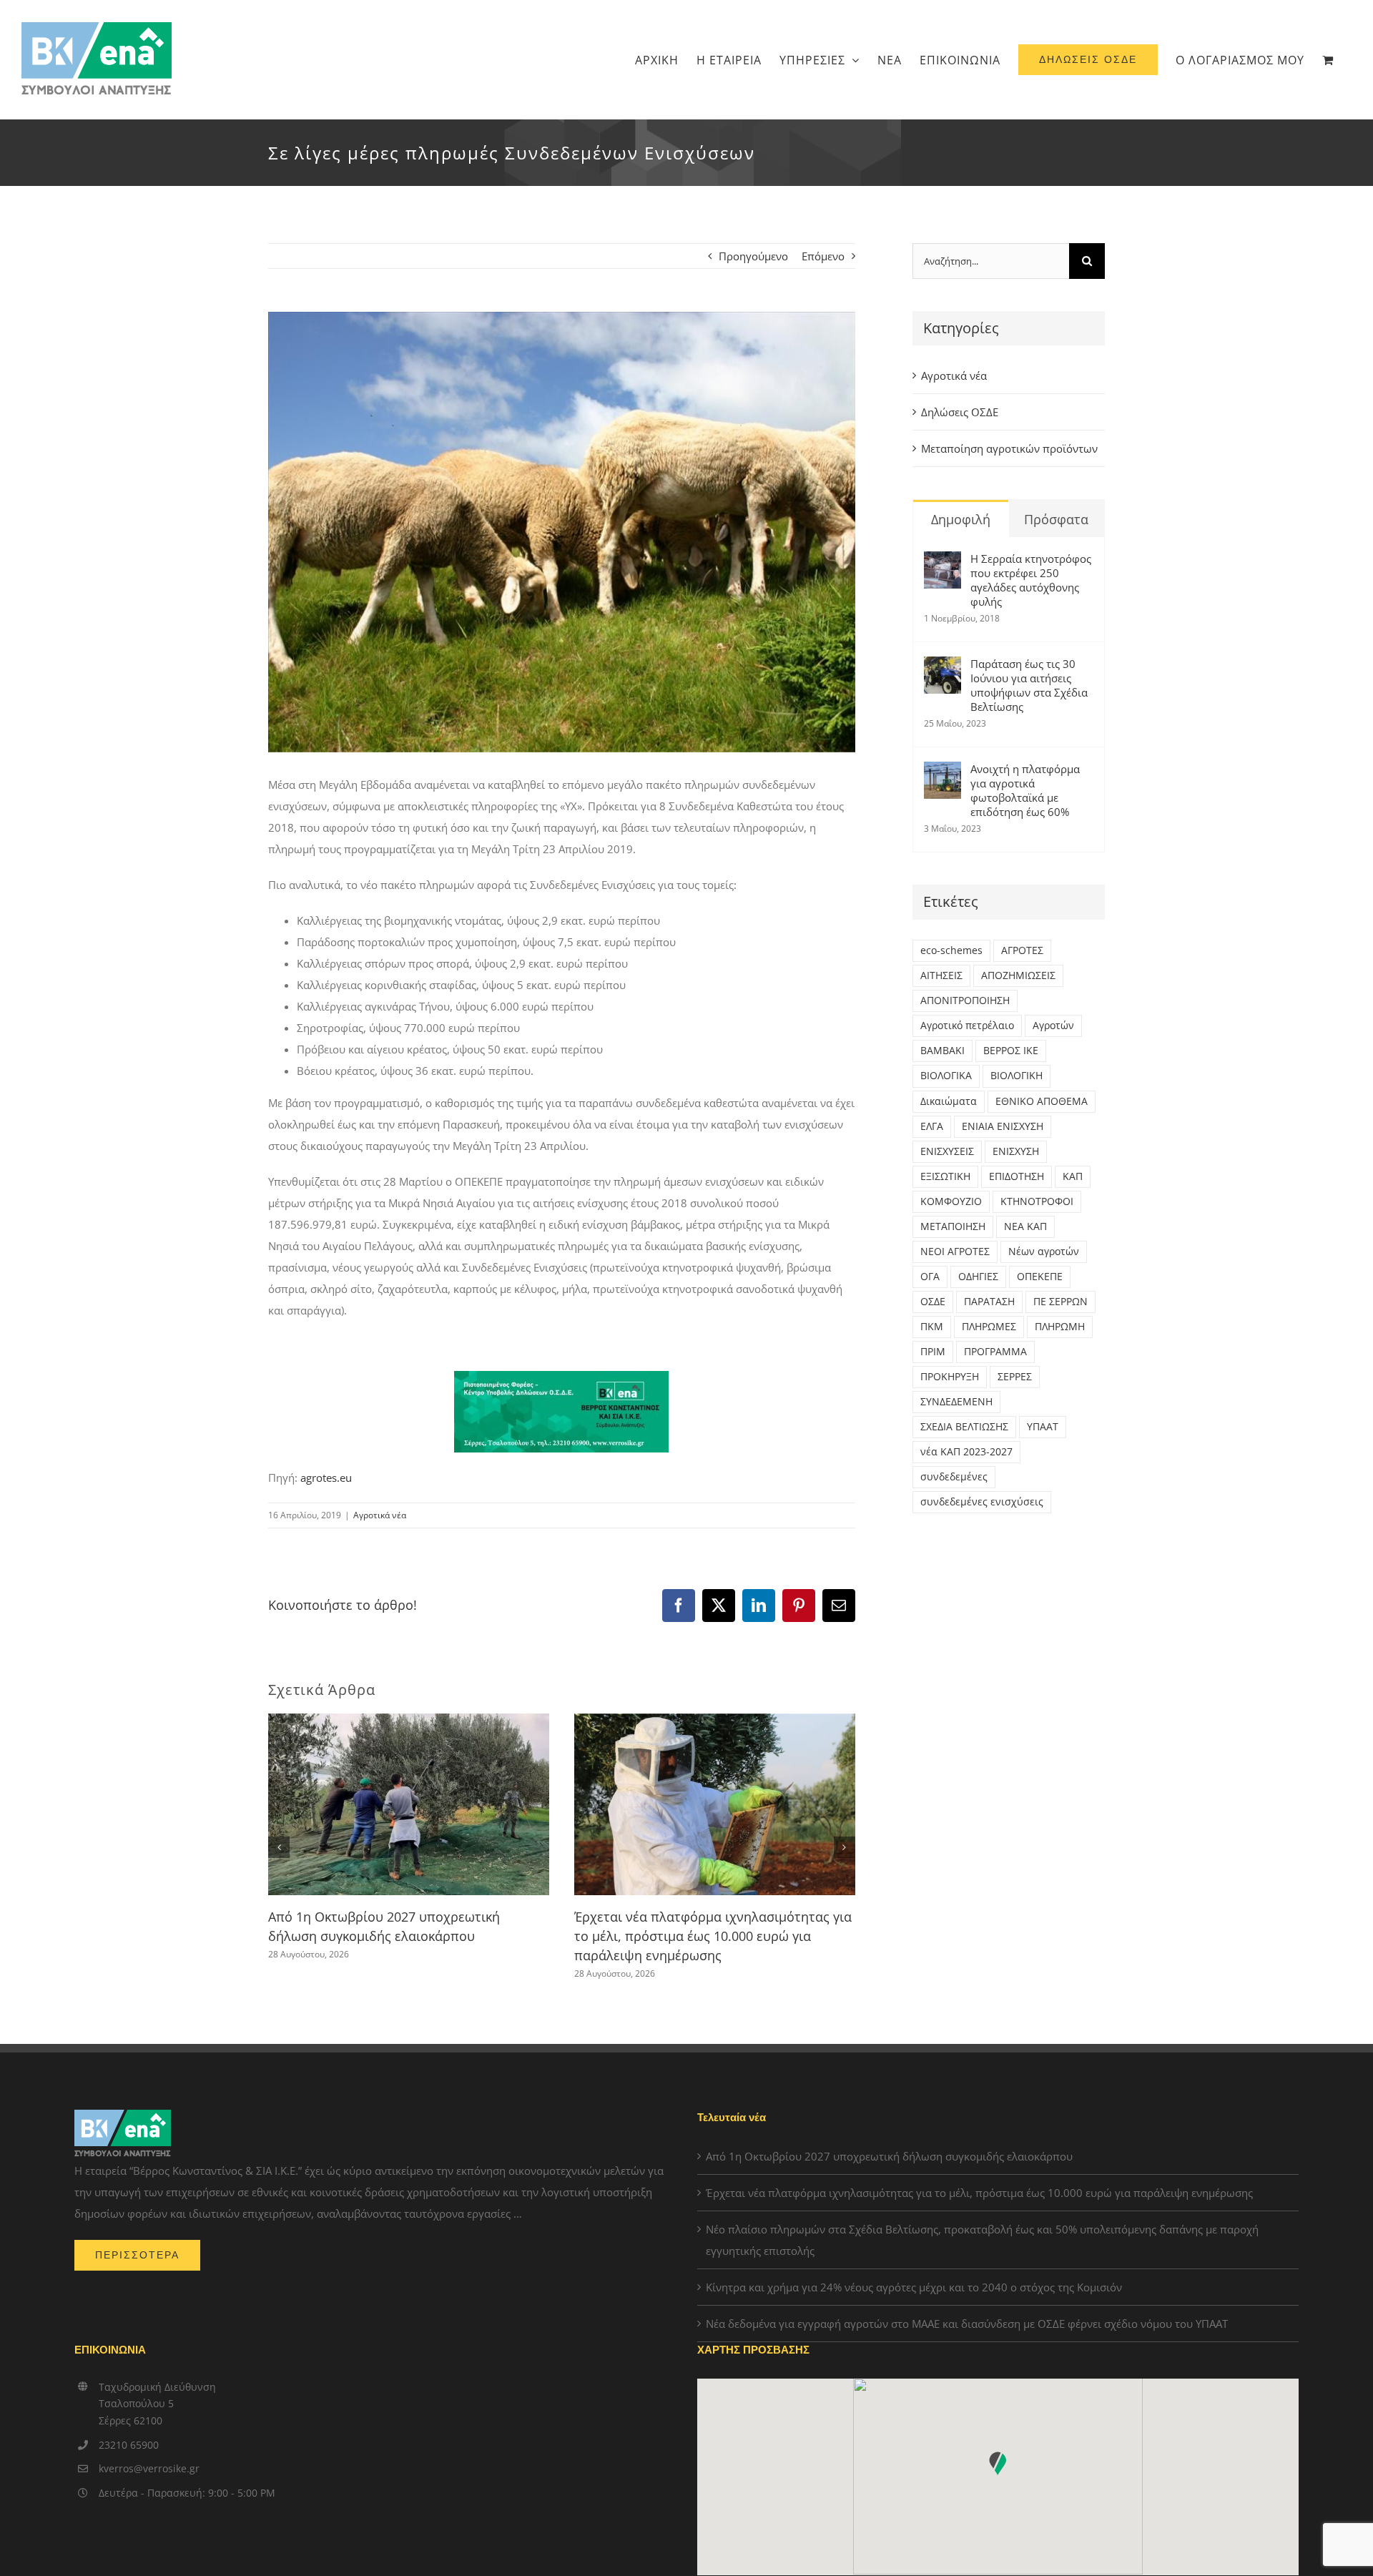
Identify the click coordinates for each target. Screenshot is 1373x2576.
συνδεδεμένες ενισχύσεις (982, 1502)
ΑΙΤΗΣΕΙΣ (941, 975)
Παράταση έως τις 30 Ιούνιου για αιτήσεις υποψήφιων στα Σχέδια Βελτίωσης (1029, 685)
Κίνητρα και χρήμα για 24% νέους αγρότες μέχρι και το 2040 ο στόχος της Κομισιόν (914, 2287)
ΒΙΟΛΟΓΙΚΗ (1017, 1076)
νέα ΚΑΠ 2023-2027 (966, 1452)
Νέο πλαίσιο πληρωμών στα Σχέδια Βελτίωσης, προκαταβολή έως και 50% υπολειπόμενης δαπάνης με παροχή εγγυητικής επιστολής (982, 2240)
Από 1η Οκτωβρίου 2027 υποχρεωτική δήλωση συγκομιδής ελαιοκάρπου (889, 2156)
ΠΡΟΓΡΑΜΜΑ (995, 1352)
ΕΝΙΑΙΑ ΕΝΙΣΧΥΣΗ (1003, 1126)
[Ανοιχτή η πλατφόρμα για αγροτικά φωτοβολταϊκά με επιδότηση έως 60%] (943, 772)
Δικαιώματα (949, 1101)
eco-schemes (951, 950)
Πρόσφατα (1056, 519)
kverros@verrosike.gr (149, 2468)
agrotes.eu (326, 1478)
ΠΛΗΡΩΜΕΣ (989, 1327)
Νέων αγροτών (1044, 1252)
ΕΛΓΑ (932, 1126)
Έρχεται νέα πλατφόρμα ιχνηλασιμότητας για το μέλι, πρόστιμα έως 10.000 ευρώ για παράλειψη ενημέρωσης (713, 1936)
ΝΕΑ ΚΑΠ (1025, 1226)
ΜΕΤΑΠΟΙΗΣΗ (953, 1226)
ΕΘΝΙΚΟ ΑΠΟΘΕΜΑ (1042, 1101)
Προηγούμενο (753, 256)
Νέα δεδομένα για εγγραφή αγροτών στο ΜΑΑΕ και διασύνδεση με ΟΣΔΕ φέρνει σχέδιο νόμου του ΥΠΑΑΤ (967, 2324)
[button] (279, 1847)
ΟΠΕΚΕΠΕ (1040, 1277)
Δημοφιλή (961, 519)
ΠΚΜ (932, 1327)
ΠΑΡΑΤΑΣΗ (989, 1302)
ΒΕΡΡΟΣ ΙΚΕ (1011, 1051)
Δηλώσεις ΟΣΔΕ (960, 412)
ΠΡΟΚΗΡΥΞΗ (950, 1377)
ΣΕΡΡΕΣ (1015, 1377)
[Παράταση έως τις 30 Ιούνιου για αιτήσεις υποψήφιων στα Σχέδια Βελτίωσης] (943, 667)
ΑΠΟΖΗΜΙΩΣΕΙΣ (1018, 975)
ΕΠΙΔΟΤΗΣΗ (1017, 1176)
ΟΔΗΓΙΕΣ (978, 1277)
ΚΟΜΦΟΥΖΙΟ (951, 1201)
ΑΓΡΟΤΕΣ (1022, 950)
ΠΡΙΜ (933, 1352)
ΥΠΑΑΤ (1043, 1427)
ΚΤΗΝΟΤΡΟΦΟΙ (1037, 1201)
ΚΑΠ (1073, 1176)
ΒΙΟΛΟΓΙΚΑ (946, 1076)
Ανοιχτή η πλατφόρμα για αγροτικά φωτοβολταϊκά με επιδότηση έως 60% (1025, 790)
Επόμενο (823, 256)
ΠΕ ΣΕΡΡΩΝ (1060, 1302)
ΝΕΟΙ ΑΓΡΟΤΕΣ (955, 1252)
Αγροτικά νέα (380, 1515)
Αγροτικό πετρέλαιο (967, 1026)
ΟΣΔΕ (933, 1302)
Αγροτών (1053, 1026)
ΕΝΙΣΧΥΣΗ (1016, 1151)
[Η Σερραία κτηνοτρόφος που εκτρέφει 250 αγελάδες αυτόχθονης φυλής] (943, 562)
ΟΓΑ (930, 1277)
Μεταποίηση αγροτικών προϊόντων (1009, 448)
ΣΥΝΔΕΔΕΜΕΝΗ (956, 1402)
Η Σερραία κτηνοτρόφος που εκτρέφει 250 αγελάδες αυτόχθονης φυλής (1031, 580)
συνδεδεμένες (954, 1477)
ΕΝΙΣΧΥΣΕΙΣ (947, 1151)
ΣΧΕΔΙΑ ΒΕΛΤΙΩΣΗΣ (964, 1427)
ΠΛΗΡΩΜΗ (1060, 1327)
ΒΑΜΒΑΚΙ (943, 1051)
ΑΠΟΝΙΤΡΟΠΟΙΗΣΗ (965, 1001)
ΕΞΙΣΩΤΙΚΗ (945, 1176)
